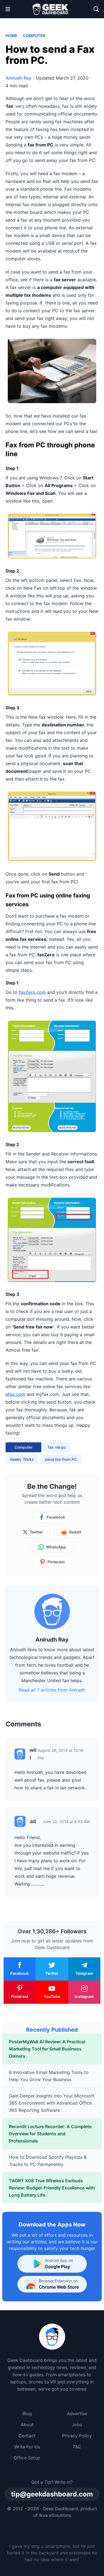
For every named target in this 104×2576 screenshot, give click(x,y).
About (27, 2425)
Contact (27, 2436)
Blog (27, 2414)
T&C (77, 2447)
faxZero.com (32, 992)
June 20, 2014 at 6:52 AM (66, 1822)
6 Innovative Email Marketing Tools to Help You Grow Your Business (49, 2076)
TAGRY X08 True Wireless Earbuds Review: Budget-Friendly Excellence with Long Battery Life (52, 2188)
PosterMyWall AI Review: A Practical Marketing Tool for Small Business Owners (47, 2049)
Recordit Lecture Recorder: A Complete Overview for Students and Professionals (50, 2134)
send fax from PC (61, 1459)
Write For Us (27, 2447)
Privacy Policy (77, 2436)
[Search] (96, 9)
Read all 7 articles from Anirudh (52, 1690)
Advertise (77, 2414)
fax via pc (57, 1447)
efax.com (15, 1394)
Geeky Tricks (22, 1459)
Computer (34, 36)
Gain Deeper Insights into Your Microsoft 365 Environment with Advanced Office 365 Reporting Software (52, 2103)
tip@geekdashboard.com (52, 2494)
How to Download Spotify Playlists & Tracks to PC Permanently (48, 2161)
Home (12, 36)
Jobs (77, 2425)
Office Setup (27, 2458)
